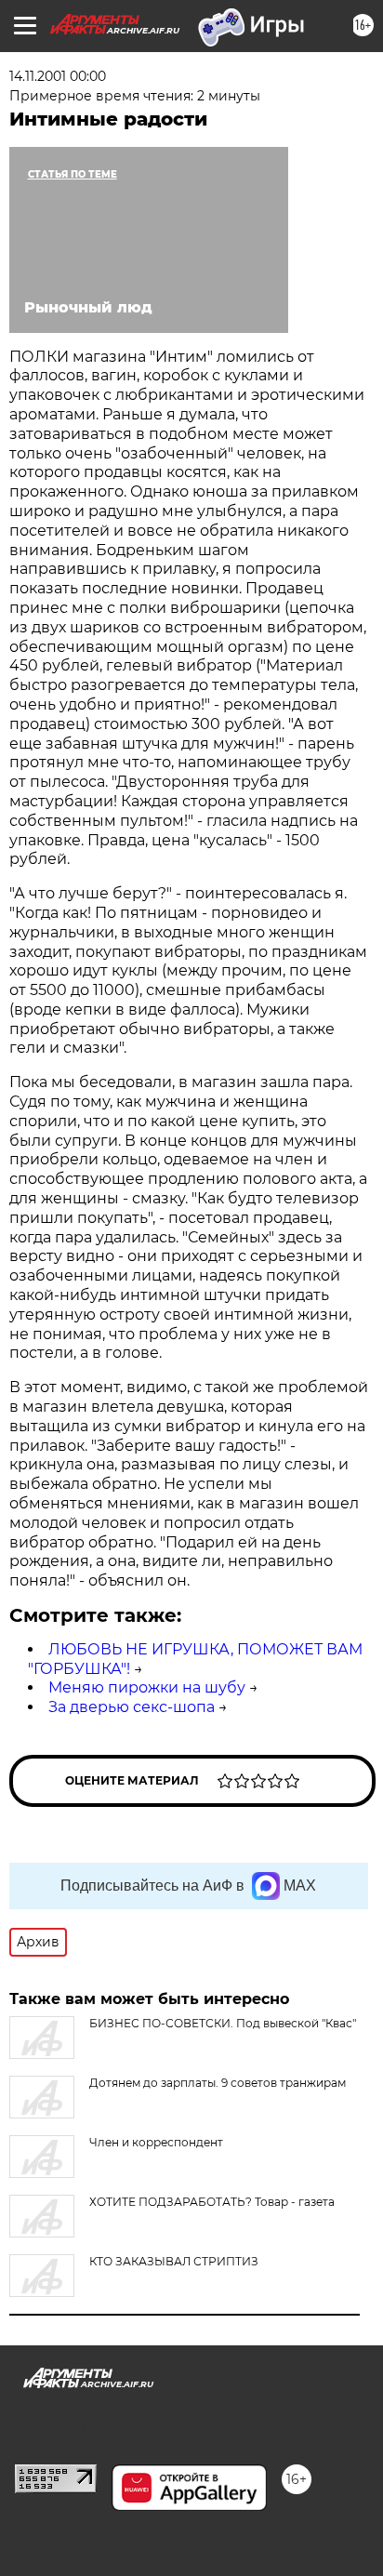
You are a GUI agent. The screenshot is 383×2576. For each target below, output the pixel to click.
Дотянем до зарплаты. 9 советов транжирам (218, 2083)
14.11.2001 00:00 (58, 76)
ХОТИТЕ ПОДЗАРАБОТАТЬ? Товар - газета (212, 2202)
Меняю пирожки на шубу (147, 1687)
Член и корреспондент (156, 2142)
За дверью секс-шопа (132, 1707)
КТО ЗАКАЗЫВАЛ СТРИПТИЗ (174, 2261)
